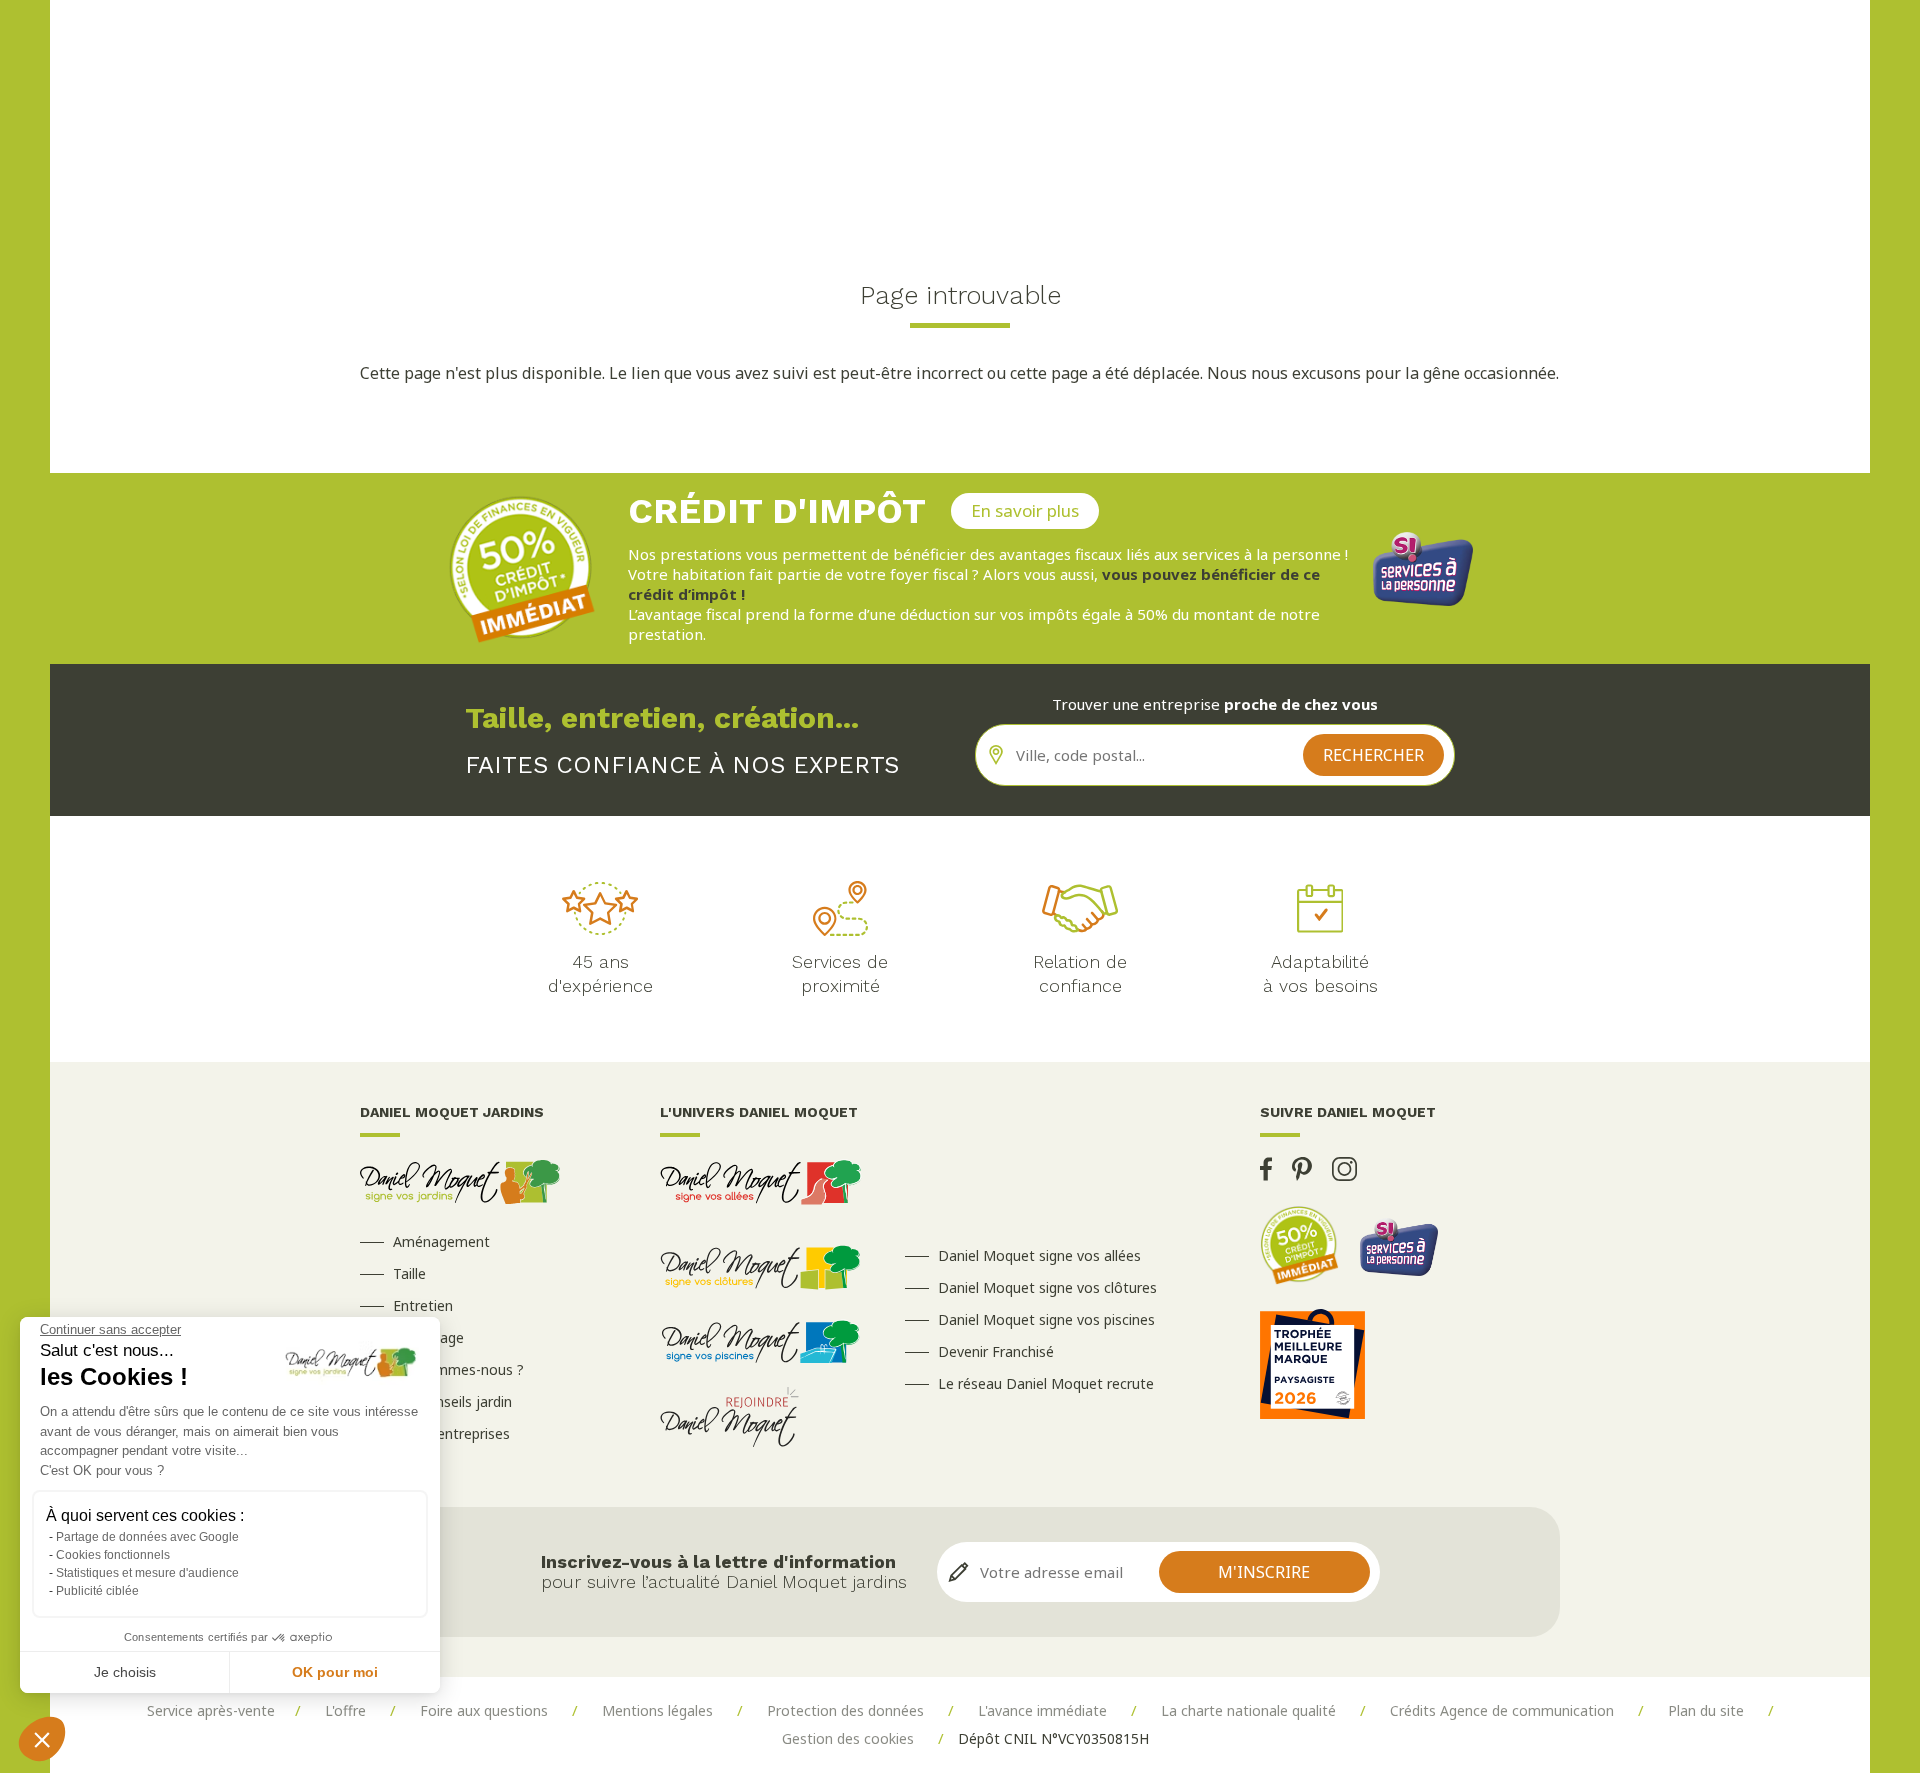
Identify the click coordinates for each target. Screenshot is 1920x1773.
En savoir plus (1025, 510)
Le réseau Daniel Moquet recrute (1046, 1383)
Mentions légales (657, 1710)
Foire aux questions (484, 1710)
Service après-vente (211, 1710)
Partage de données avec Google (147, 1537)
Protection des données (845, 1710)
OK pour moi (335, 1672)
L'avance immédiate (1042, 1710)
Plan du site (1706, 1710)
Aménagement (441, 1241)
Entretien (423, 1305)
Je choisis (125, 1672)
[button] (42, 1739)
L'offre (345, 1710)
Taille (409, 1273)
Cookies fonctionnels (113, 1555)
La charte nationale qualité (1248, 1710)
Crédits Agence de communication (1502, 1710)
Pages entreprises (451, 1433)
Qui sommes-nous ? (458, 1369)
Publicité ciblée (97, 1591)
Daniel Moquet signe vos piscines (1046, 1319)
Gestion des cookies (848, 1738)
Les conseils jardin (452, 1401)
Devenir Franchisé (996, 1351)
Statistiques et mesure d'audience (147, 1573)
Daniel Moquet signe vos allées (1039, 1255)
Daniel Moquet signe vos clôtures (1047, 1287)
